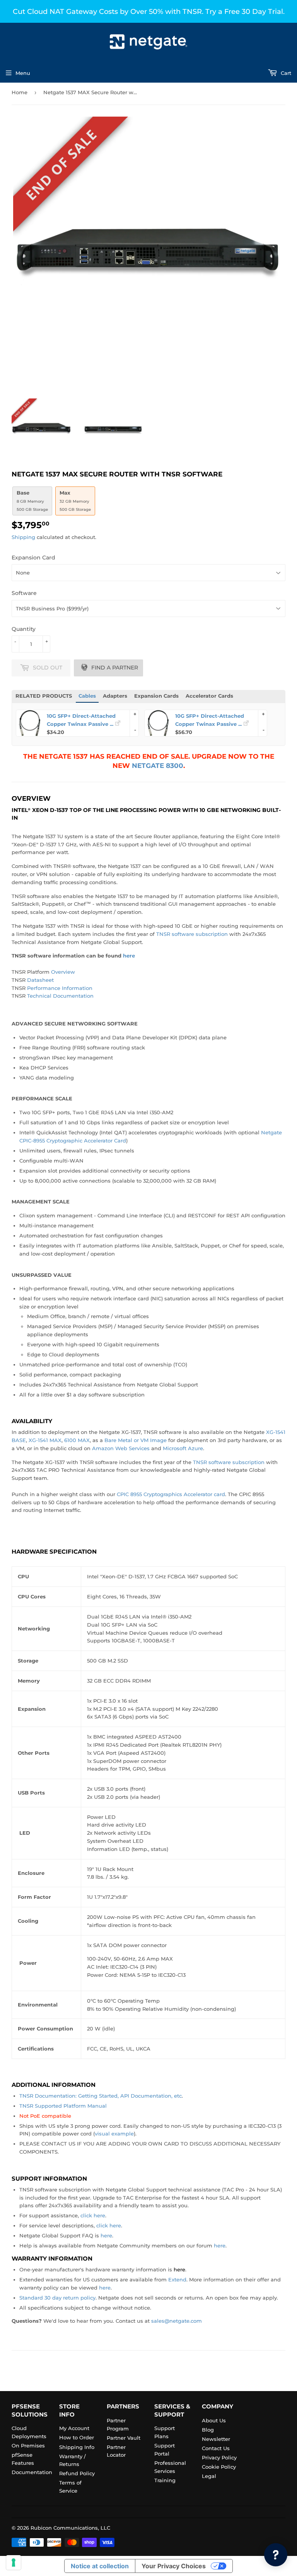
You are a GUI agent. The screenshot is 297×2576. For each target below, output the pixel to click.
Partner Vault (124, 2438)
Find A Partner (115, 668)
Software (24, 593)
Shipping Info (77, 2447)
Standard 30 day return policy (57, 2298)
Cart (285, 73)
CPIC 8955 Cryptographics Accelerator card (171, 1494)
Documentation (32, 2472)
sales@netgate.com (177, 2321)
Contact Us (216, 2448)
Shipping (23, 537)
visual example (114, 2134)
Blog (208, 2430)
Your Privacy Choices (174, 2566)
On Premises (28, 2446)
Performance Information (60, 988)
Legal (209, 2476)
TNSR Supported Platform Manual (63, 2106)
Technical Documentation (60, 996)
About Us (214, 2420)
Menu (23, 73)
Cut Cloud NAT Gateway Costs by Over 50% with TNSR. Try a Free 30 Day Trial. (149, 11)
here (106, 2235)
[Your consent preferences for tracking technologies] (14, 2562)
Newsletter (216, 2439)
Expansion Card (33, 558)
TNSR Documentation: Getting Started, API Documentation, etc (101, 2096)
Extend (177, 2279)
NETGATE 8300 (158, 765)
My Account (74, 2428)
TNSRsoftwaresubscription (192, 934)
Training (165, 2480)
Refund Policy (77, 2473)
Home (20, 92)
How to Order (77, 2437)
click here (93, 2215)
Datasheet (40, 980)
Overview (63, 972)
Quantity (24, 629)
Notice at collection (100, 2566)
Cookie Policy (219, 2467)
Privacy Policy (219, 2457)
